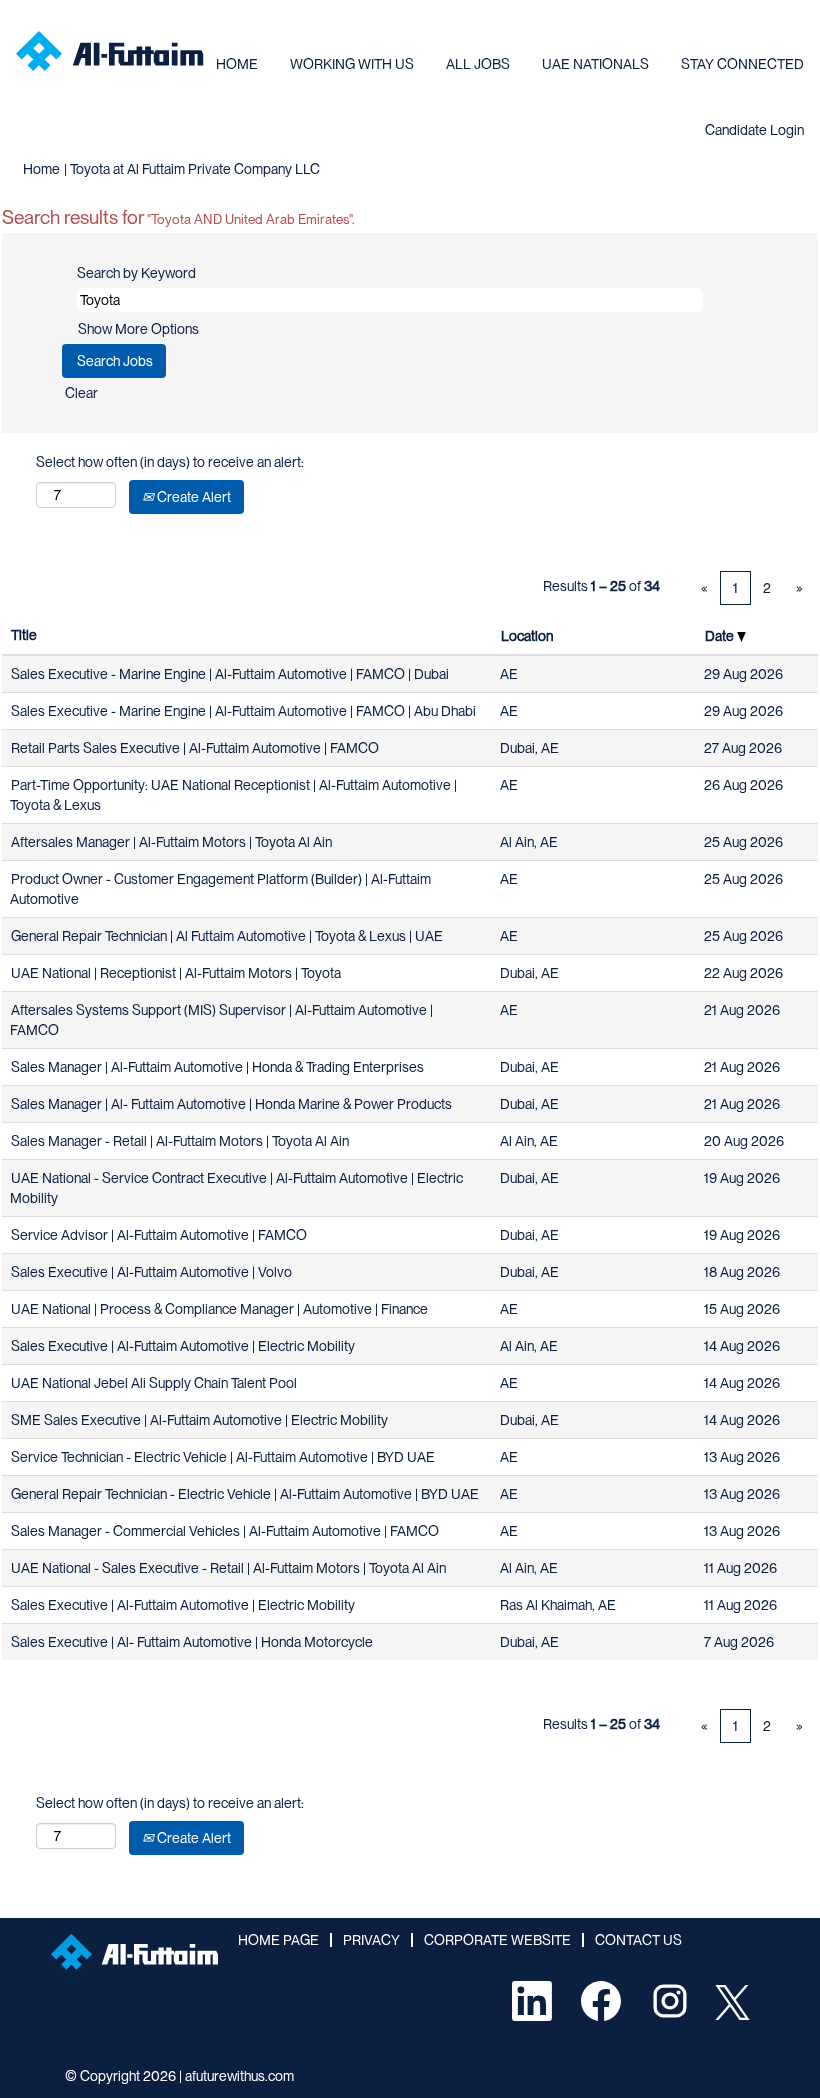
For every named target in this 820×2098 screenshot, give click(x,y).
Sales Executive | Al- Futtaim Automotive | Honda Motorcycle (192, 1642)
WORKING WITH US (352, 64)
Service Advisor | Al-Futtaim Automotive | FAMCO (159, 1235)
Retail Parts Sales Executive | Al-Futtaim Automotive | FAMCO (195, 748)
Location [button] (527, 636)
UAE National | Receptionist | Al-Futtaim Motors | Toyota (176, 973)
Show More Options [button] (138, 329)
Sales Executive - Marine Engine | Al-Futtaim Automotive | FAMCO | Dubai (230, 674)
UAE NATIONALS (595, 64)
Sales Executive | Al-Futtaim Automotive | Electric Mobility (183, 1346)
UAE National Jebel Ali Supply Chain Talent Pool (154, 1383)
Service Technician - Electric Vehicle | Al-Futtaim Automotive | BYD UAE (223, 1457)
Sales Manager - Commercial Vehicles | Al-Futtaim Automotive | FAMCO (225, 1531)
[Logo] (110, 51)
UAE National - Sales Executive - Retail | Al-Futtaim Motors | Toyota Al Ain (228, 1568)
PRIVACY (371, 1940)
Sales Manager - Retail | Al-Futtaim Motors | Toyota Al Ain (180, 1141)
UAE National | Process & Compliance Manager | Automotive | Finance (219, 1309)
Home (41, 169)
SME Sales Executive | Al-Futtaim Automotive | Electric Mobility (199, 1420)
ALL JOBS (478, 64)
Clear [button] (81, 393)
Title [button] (24, 635)
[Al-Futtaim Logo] (134, 1952)
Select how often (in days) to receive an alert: (170, 462)
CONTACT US (638, 1940)
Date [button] (721, 636)
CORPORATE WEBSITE (497, 1940)
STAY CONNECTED (742, 64)
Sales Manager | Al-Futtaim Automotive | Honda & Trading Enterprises (217, 1067)
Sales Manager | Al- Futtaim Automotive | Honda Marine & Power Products (231, 1104)
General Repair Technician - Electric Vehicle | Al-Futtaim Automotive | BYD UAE (245, 1494)
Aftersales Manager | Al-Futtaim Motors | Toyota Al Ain (171, 842)
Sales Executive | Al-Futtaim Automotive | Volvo (151, 1272)
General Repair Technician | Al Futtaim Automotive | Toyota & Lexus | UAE (227, 936)
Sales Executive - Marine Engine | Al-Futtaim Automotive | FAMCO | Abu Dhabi (243, 711)
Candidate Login (754, 130)
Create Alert (192, 497)
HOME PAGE (278, 1940)
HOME (237, 64)
